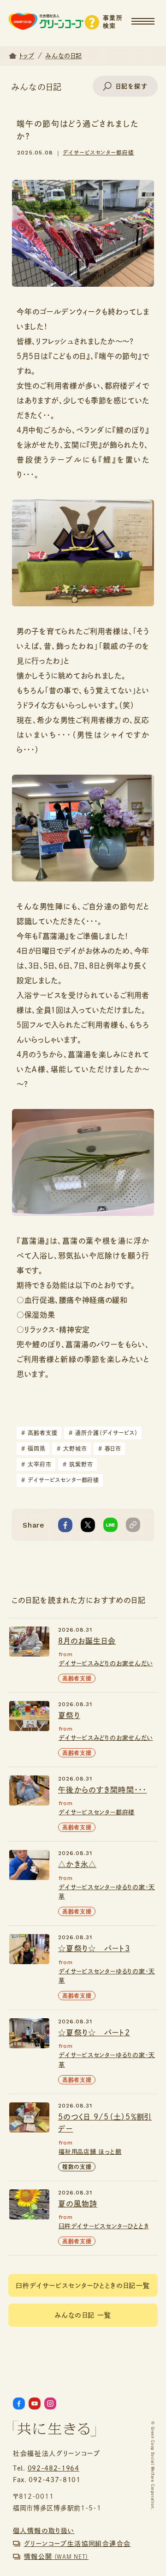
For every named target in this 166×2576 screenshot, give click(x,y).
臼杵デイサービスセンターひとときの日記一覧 (83, 2286)
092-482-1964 (53, 2468)
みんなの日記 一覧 (83, 2315)
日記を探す (132, 86)
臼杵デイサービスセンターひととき (104, 2226)
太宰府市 (36, 1464)
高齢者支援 (39, 1433)
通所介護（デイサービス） (103, 1433)
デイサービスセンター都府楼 (98, 152)
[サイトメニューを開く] (149, 17)
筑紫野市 (78, 1464)
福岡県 (33, 1448)
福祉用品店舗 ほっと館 (90, 2152)
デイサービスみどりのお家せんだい (106, 1663)
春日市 (110, 1448)
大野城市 (72, 1448)
